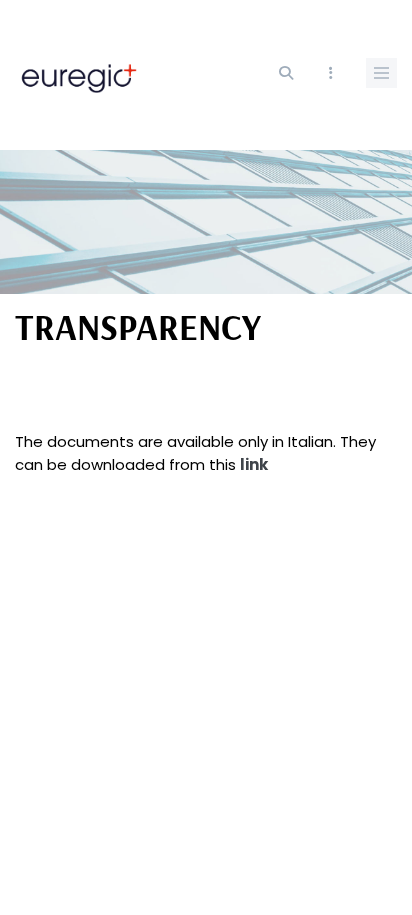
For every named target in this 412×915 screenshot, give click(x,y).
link (254, 464)
